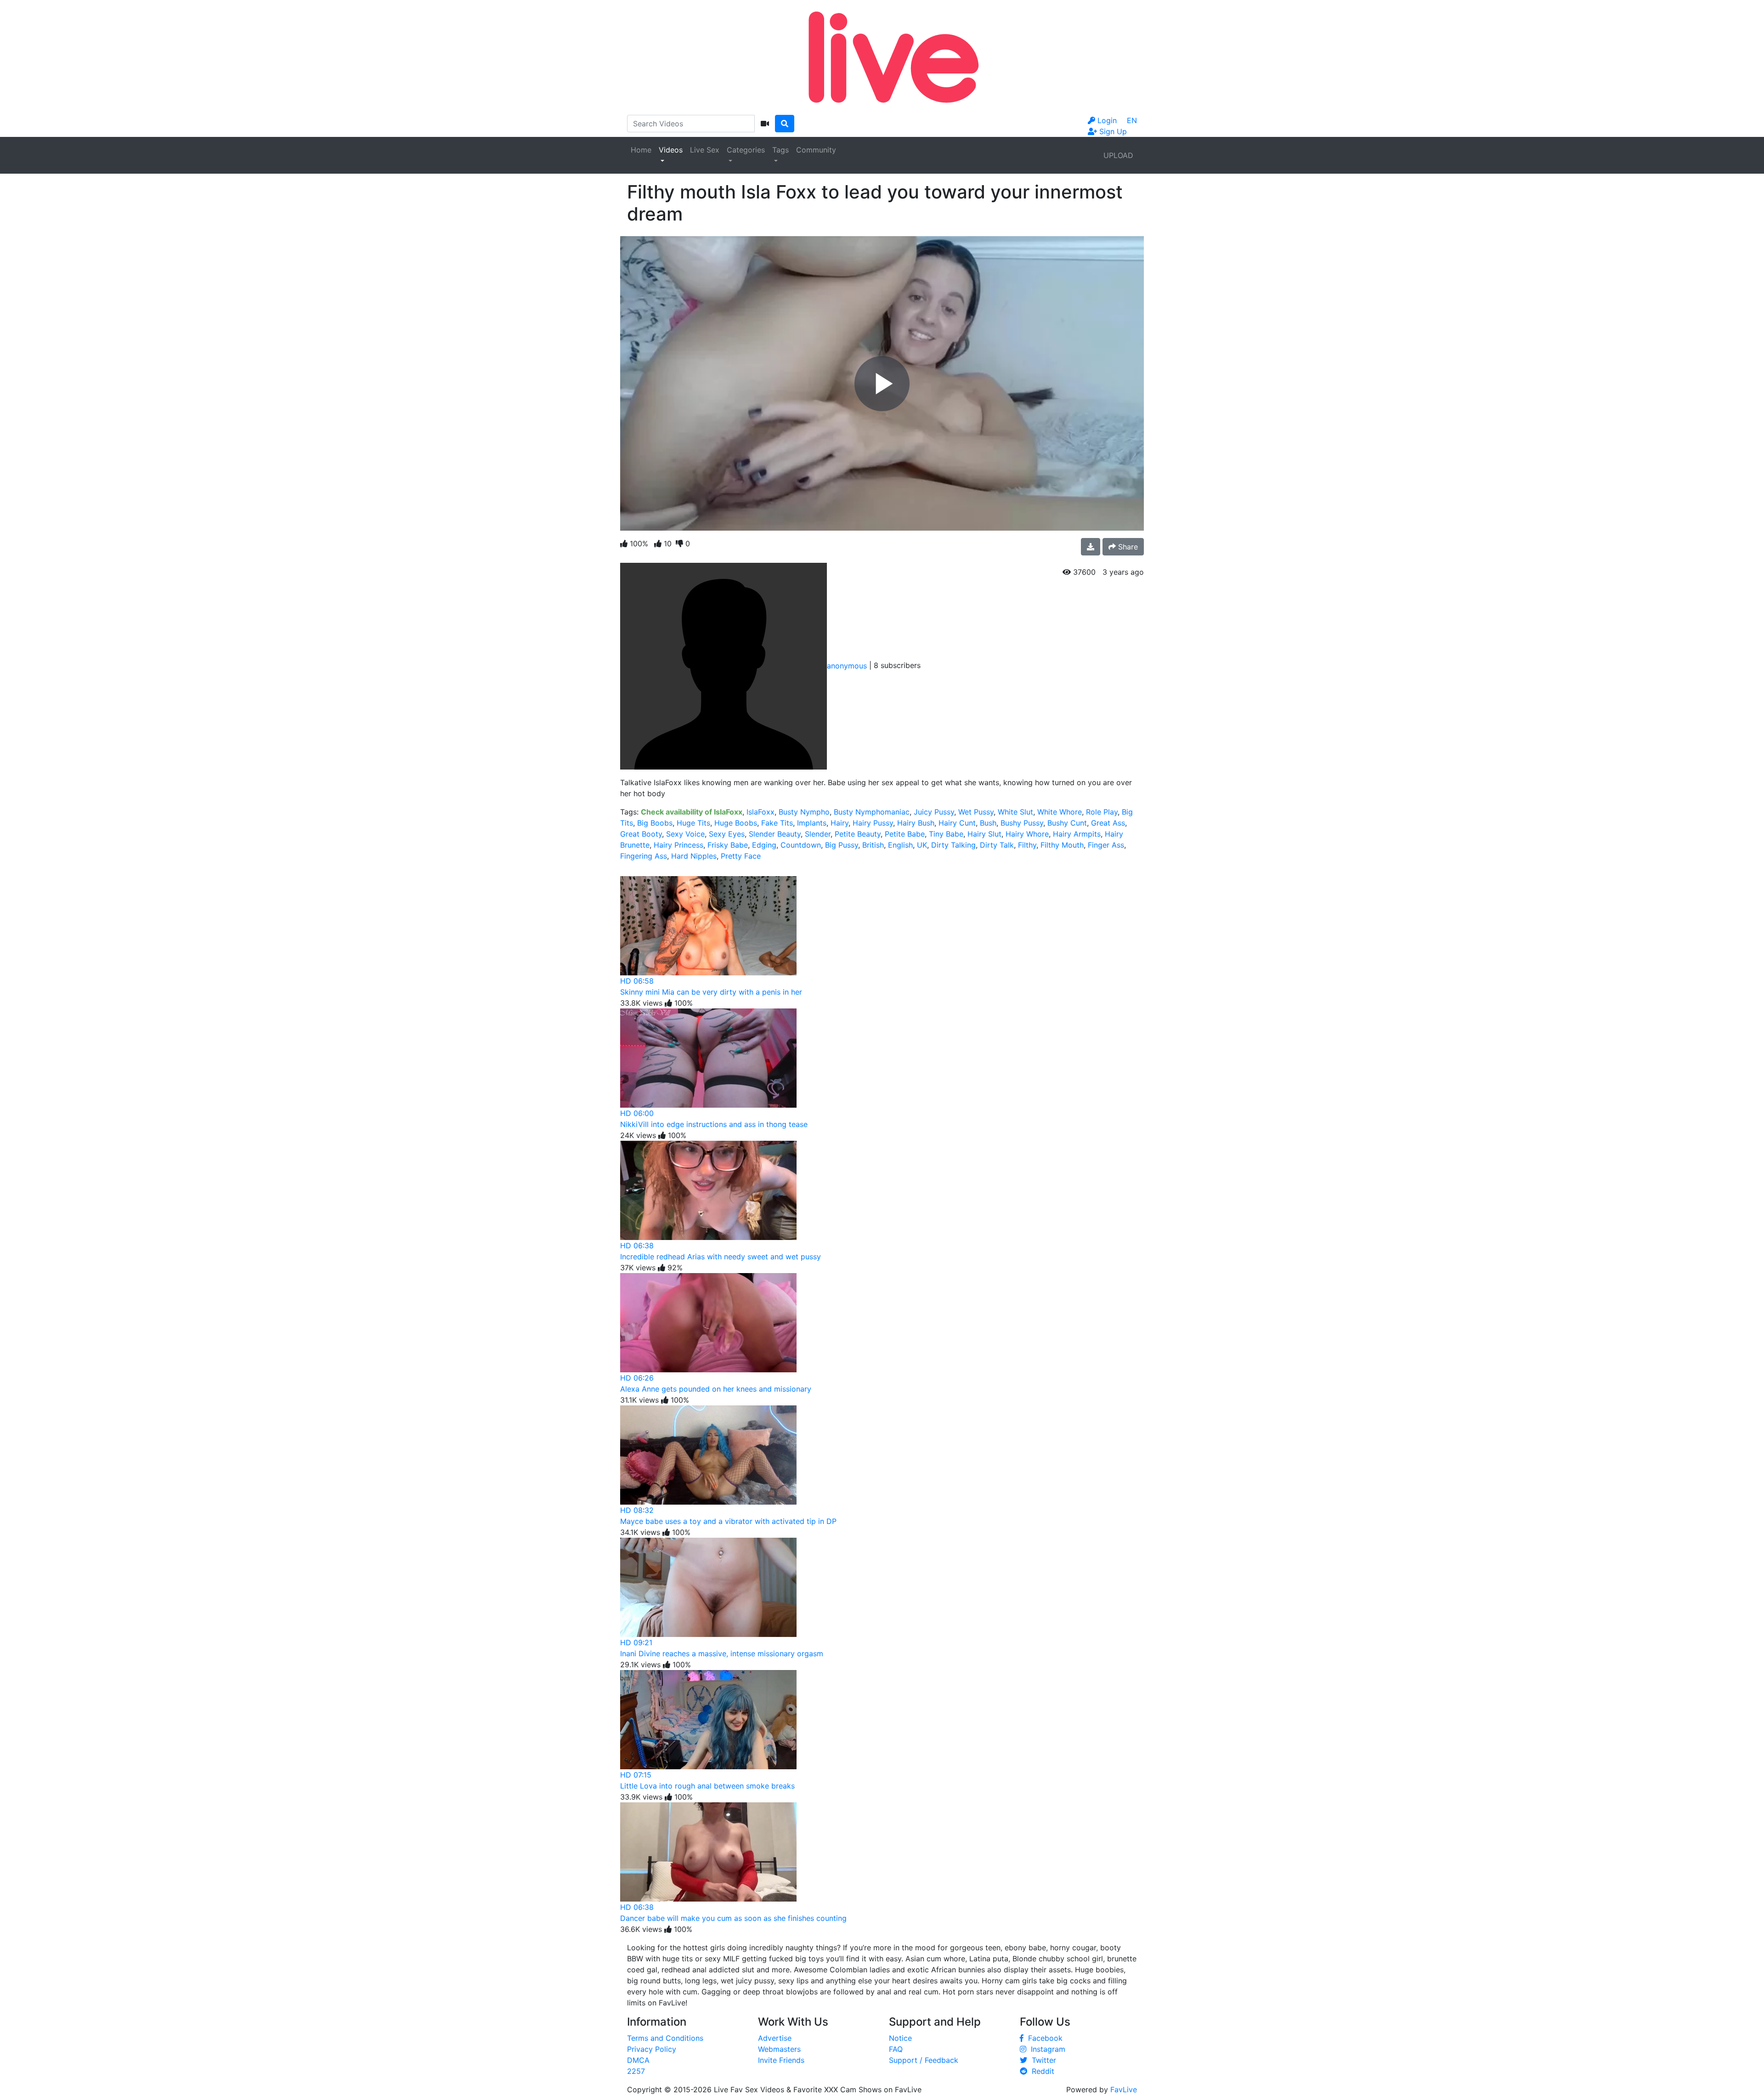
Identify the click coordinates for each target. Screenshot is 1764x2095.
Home (641, 150)
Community (816, 150)
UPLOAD (1118, 155)
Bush (988, 823)
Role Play (1102, 812)
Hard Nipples (694, 856)
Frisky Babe (728, 845)
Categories (746, 150)
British (873, 845)
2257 (636, 2071)
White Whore (1060, 812)
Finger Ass (1106, 845)
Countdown (801, 845)
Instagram (1046, 2049)
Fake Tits (777, 823)
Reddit (1041, 2071)
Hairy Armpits (1077, 834)
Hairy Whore (1027, 834)
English (900, 845)
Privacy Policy (652, 2049)
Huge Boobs (736, 823)
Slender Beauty (775, 834)
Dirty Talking (953, 845)
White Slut (1015, 812)
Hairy (840, 823)
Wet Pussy (976, 812)
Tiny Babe (946, 834)
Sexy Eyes (727, 834)
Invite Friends (781, 2060)
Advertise (775, 2038)
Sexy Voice (685, 834)
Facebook (1043, 2038)
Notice (900, 2038)
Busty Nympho (804, 812)
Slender (818, 834)
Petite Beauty (858, 834)
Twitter (1042, 2060)
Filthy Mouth (1062, 845)
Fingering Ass (644, 856)
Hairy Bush (916, 823)
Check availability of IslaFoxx (692, 812)
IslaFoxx (760, 812)
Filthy (1027, 845)
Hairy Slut (984, 834)
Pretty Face (741, 856)
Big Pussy (842, 845)
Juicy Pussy (934, 812)
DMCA (638, 2060)
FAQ (896, 2049)
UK (922, 845)
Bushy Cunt (1067, 823)
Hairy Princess (678, 845)
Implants (812, 823)
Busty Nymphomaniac (872, 812)
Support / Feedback (924, 2060)
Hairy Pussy (873, 823)
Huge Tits (693, 823)
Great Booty (641, 834)
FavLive (1124, 2089)
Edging (764, 845)
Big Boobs (655, 823)
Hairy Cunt (957, 823)
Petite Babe (905, 834)
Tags (780, 150)
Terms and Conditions (665, 2038)
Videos (671, 150)
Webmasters (779, 2049)
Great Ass (1108, 823)
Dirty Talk (997, 845)
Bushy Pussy (1022, 823)
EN (1132, 120)
